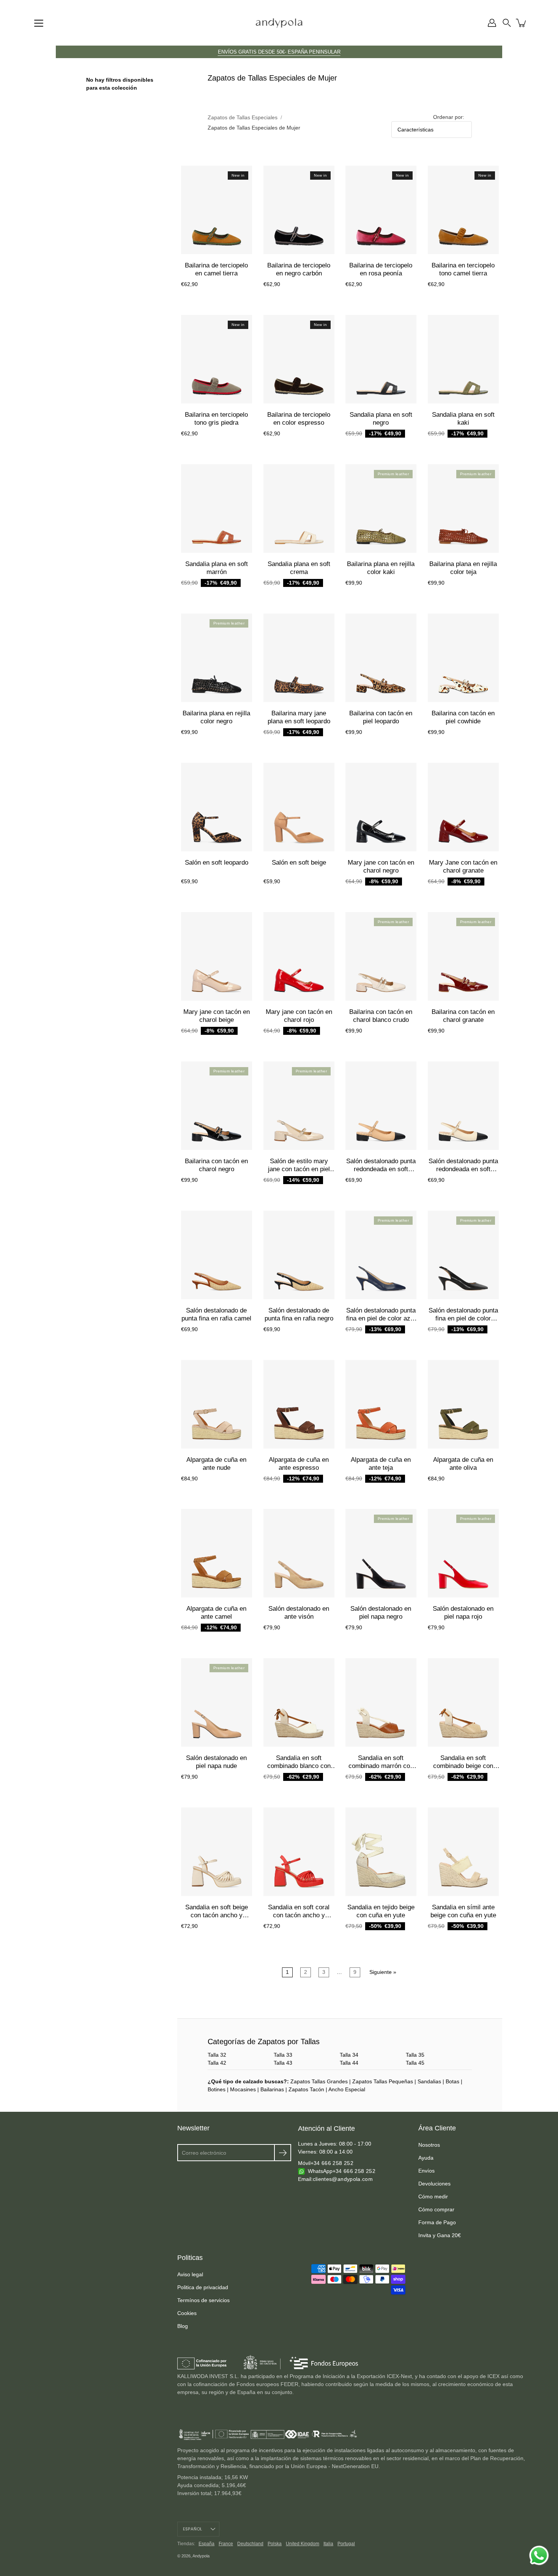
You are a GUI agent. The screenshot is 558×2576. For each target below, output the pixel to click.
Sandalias (429, 2081)
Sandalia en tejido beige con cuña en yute (381, 1911)
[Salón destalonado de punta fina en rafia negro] (299, 1255)
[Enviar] (283, 2153)
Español (193, 2529)
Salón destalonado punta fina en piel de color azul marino (381, 1318)
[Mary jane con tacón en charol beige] (217, 956)
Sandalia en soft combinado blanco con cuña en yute (299, 1766)
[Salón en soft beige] (299, 807)
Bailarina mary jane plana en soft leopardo (299, 717)
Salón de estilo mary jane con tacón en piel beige (299, 1169)
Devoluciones (434, 2184)
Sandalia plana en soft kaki (463, 418)
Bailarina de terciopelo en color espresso (299, 418)
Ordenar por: (449, 117)
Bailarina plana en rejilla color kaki (381, 568)
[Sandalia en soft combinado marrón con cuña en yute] (381, 1702)
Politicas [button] (190, 2258)
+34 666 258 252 (332, 2163)
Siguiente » (383, 1972)
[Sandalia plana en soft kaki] (463, 359)
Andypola (201, 2556)
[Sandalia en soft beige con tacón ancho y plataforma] (217, 1852)
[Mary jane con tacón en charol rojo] (299, 956)
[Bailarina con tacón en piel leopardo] (381, 658)
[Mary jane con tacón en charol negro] (381, 807)
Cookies (187, 2313)
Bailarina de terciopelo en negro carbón (299, 269)
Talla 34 (349, 2055)
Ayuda (426, 2158)
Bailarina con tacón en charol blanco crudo (381, 1016)
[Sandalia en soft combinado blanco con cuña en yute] (299, 1702)
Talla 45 (415, 2063)
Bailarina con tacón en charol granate (463, 1016)
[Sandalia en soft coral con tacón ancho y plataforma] (299, 1852)
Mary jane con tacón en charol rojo (299, 1016)
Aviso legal (190, 2274)
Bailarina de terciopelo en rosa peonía (381, 269)
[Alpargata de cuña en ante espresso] (299, 1404)
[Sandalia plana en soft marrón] (217, 508)
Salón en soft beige (299, 863)
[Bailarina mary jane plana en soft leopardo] (299, 658)
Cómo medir (433, 2196)
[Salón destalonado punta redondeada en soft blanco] (463, 1106)
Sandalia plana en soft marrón (217, 568)
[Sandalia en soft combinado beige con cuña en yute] (463, 1702)
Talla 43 (283, 2063)
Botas (452, 2081)
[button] (507, 23)
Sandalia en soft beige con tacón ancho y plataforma (217, 1915)
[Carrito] (522, 23)
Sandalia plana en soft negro (381, 418)
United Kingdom (303, 2544)
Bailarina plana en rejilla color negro (216, 717)
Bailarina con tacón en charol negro (216, 1165)
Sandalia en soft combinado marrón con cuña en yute (381, 1766)
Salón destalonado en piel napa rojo (463, 1613)
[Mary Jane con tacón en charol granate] (463, 807)
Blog (183, 2326)
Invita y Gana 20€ (440, 2235)
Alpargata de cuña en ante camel (216, 1613)
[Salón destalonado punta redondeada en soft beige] (381, 1106)
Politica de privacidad (203, 2287)
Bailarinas (272, 2089)
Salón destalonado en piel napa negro (381, 1613)
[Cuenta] (492, 23)
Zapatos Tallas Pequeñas (383, 2081)
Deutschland (250, 2544)
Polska (275, 2544)
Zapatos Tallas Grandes (319, 2081)
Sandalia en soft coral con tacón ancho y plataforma (299, 1915)
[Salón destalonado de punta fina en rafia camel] (217, 1255)
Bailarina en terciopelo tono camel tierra (463, 269)
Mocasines (243, 2089)
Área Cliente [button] (437, 2128)
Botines (217, 2089)
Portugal (346, 2544)
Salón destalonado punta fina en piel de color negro (463, 1318)
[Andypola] (279, 23)
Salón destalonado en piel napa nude (216, 1762)
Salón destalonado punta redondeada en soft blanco (463, 1169)
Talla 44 (349, 2063)
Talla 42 (217, 2063)
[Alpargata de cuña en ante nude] (217, 1404)
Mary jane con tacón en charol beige (217, 1016)
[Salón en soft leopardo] (217, 807)
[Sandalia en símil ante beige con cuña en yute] (463, 1852)
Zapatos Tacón (306, 2089)
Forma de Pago (437, 2222)
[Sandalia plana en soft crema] (299, 508)
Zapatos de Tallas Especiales (243, 117)
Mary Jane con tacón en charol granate (463, 866)
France (226, 2544)
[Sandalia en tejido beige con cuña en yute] (381, 1852)
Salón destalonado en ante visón (299, 1613)
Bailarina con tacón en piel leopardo (381, 717)
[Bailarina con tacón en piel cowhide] (463, 658)
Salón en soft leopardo (217, 863)
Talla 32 (217, 2055)
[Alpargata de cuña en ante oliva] (463, 1404)
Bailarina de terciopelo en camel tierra (216, 269)
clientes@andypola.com (343, 2179)
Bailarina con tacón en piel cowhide (463, 717)
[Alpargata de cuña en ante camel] (217, 1553)
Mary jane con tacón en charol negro (381, 866)
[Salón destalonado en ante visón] (299, 1553)
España (206, 2544)
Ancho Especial (347, 2089)
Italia (328, 2544)
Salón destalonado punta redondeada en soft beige (381, 1169)
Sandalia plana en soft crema (299, 568)
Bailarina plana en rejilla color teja (463, 568)
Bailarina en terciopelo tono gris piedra (216, 418)
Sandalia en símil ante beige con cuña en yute (463, 1911)
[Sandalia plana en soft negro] (381, 359)
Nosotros (429, 2145)
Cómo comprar (436, 2209)
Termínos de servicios (203, 2300)
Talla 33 (283, 2055)
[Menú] (39, 23)
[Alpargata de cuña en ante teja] (381, 1404)
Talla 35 (415, 2055)
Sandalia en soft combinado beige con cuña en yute (463, 1766)
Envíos (426, 2171)
